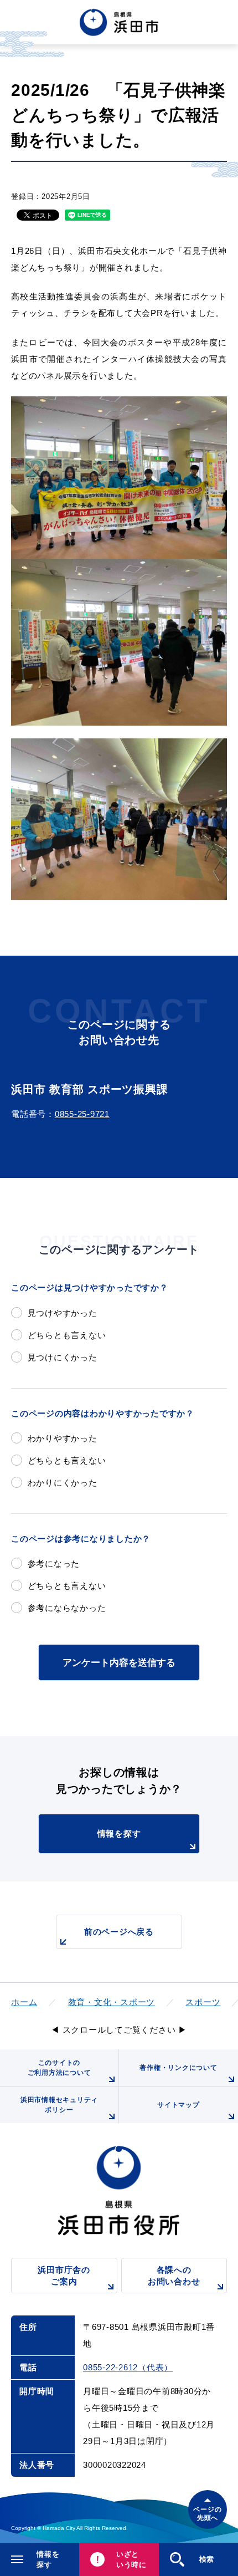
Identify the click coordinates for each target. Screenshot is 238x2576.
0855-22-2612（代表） (128, 2367)
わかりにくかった (63, 1483)
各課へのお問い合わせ (174, 2276)
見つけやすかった (63, 1313)
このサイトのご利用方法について (59, 2068)
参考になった (54, 1564)
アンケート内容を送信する (119, 1662)
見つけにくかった (63, 1357)
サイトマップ (178, 2105)
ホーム (24, 2002)
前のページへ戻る (119, 1932)
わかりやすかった (63, 1438)
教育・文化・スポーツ (112, 2002)
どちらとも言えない (67, 1335)
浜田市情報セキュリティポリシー (59, 2105)
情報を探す (119, 1833)
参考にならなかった (67, 1608)
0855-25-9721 (82, 1114)
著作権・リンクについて (178, 2068)
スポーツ (203, 2002)
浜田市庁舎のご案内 (64, 2276)
